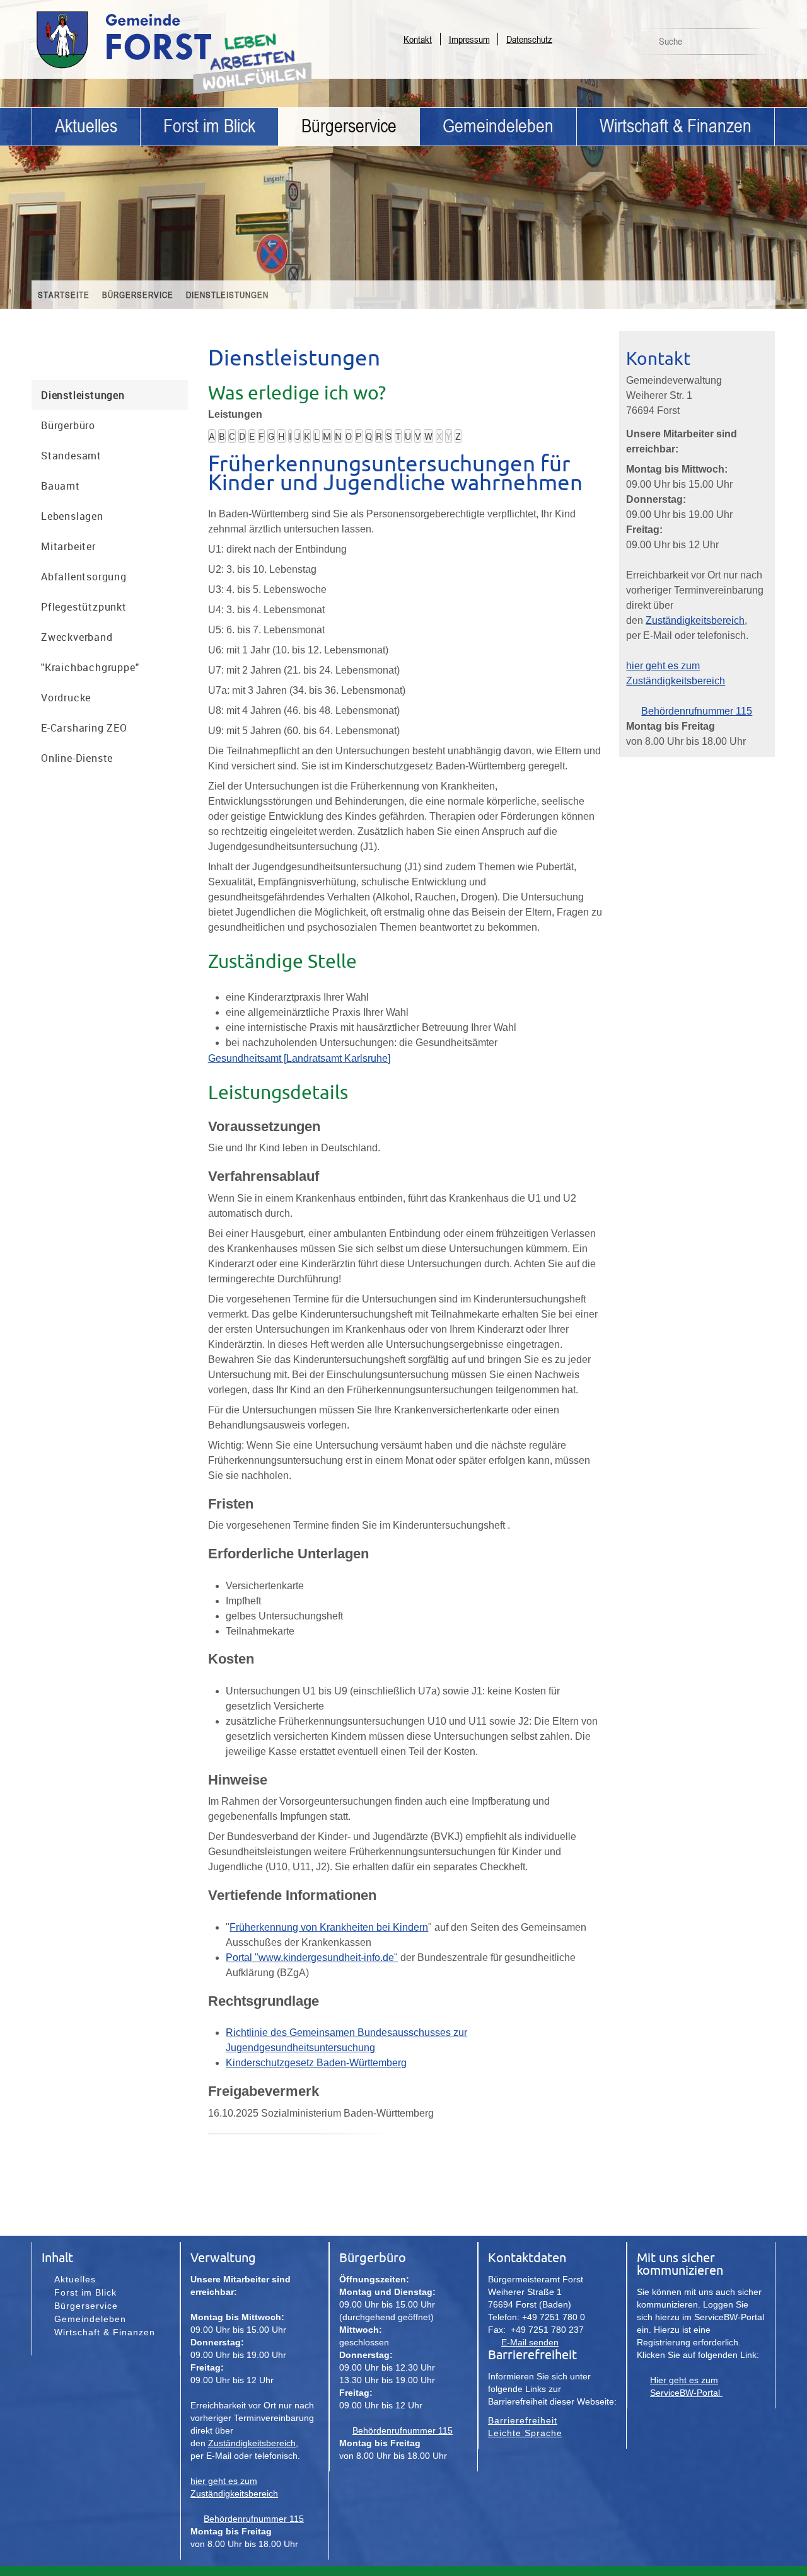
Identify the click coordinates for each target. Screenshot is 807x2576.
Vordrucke (66, 698)
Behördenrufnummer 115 (697, 711)
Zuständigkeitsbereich (695, 620)
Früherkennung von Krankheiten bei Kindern (329, 1927)
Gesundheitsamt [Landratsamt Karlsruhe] (299, 1058)
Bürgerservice (349, 126)
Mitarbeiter (68, 546)
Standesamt (71, 456)
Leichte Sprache (525, 2433)
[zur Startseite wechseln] (158, 68)
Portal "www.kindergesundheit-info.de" (312, 1958)
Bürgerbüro (68, 425)
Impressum (469, 39)
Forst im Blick (209, 126)
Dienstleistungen (227, 295)
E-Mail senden (530, 2342)
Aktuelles (86, 126)
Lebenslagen (72, 516)
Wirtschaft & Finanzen (676, 126)
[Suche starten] (758, 45)
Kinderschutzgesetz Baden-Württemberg (316, 2063)
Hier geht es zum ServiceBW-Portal (686, 2386)
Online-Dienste (77, 758)
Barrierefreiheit (523, 2420)
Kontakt (418, 39)
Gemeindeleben (498, 126)
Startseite (64, 295)
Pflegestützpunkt (84, 607)
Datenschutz (529, 39)
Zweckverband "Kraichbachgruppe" (90, 652)
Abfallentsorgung (84, 577)
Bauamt (61, 486)
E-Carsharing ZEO (84, 728)
